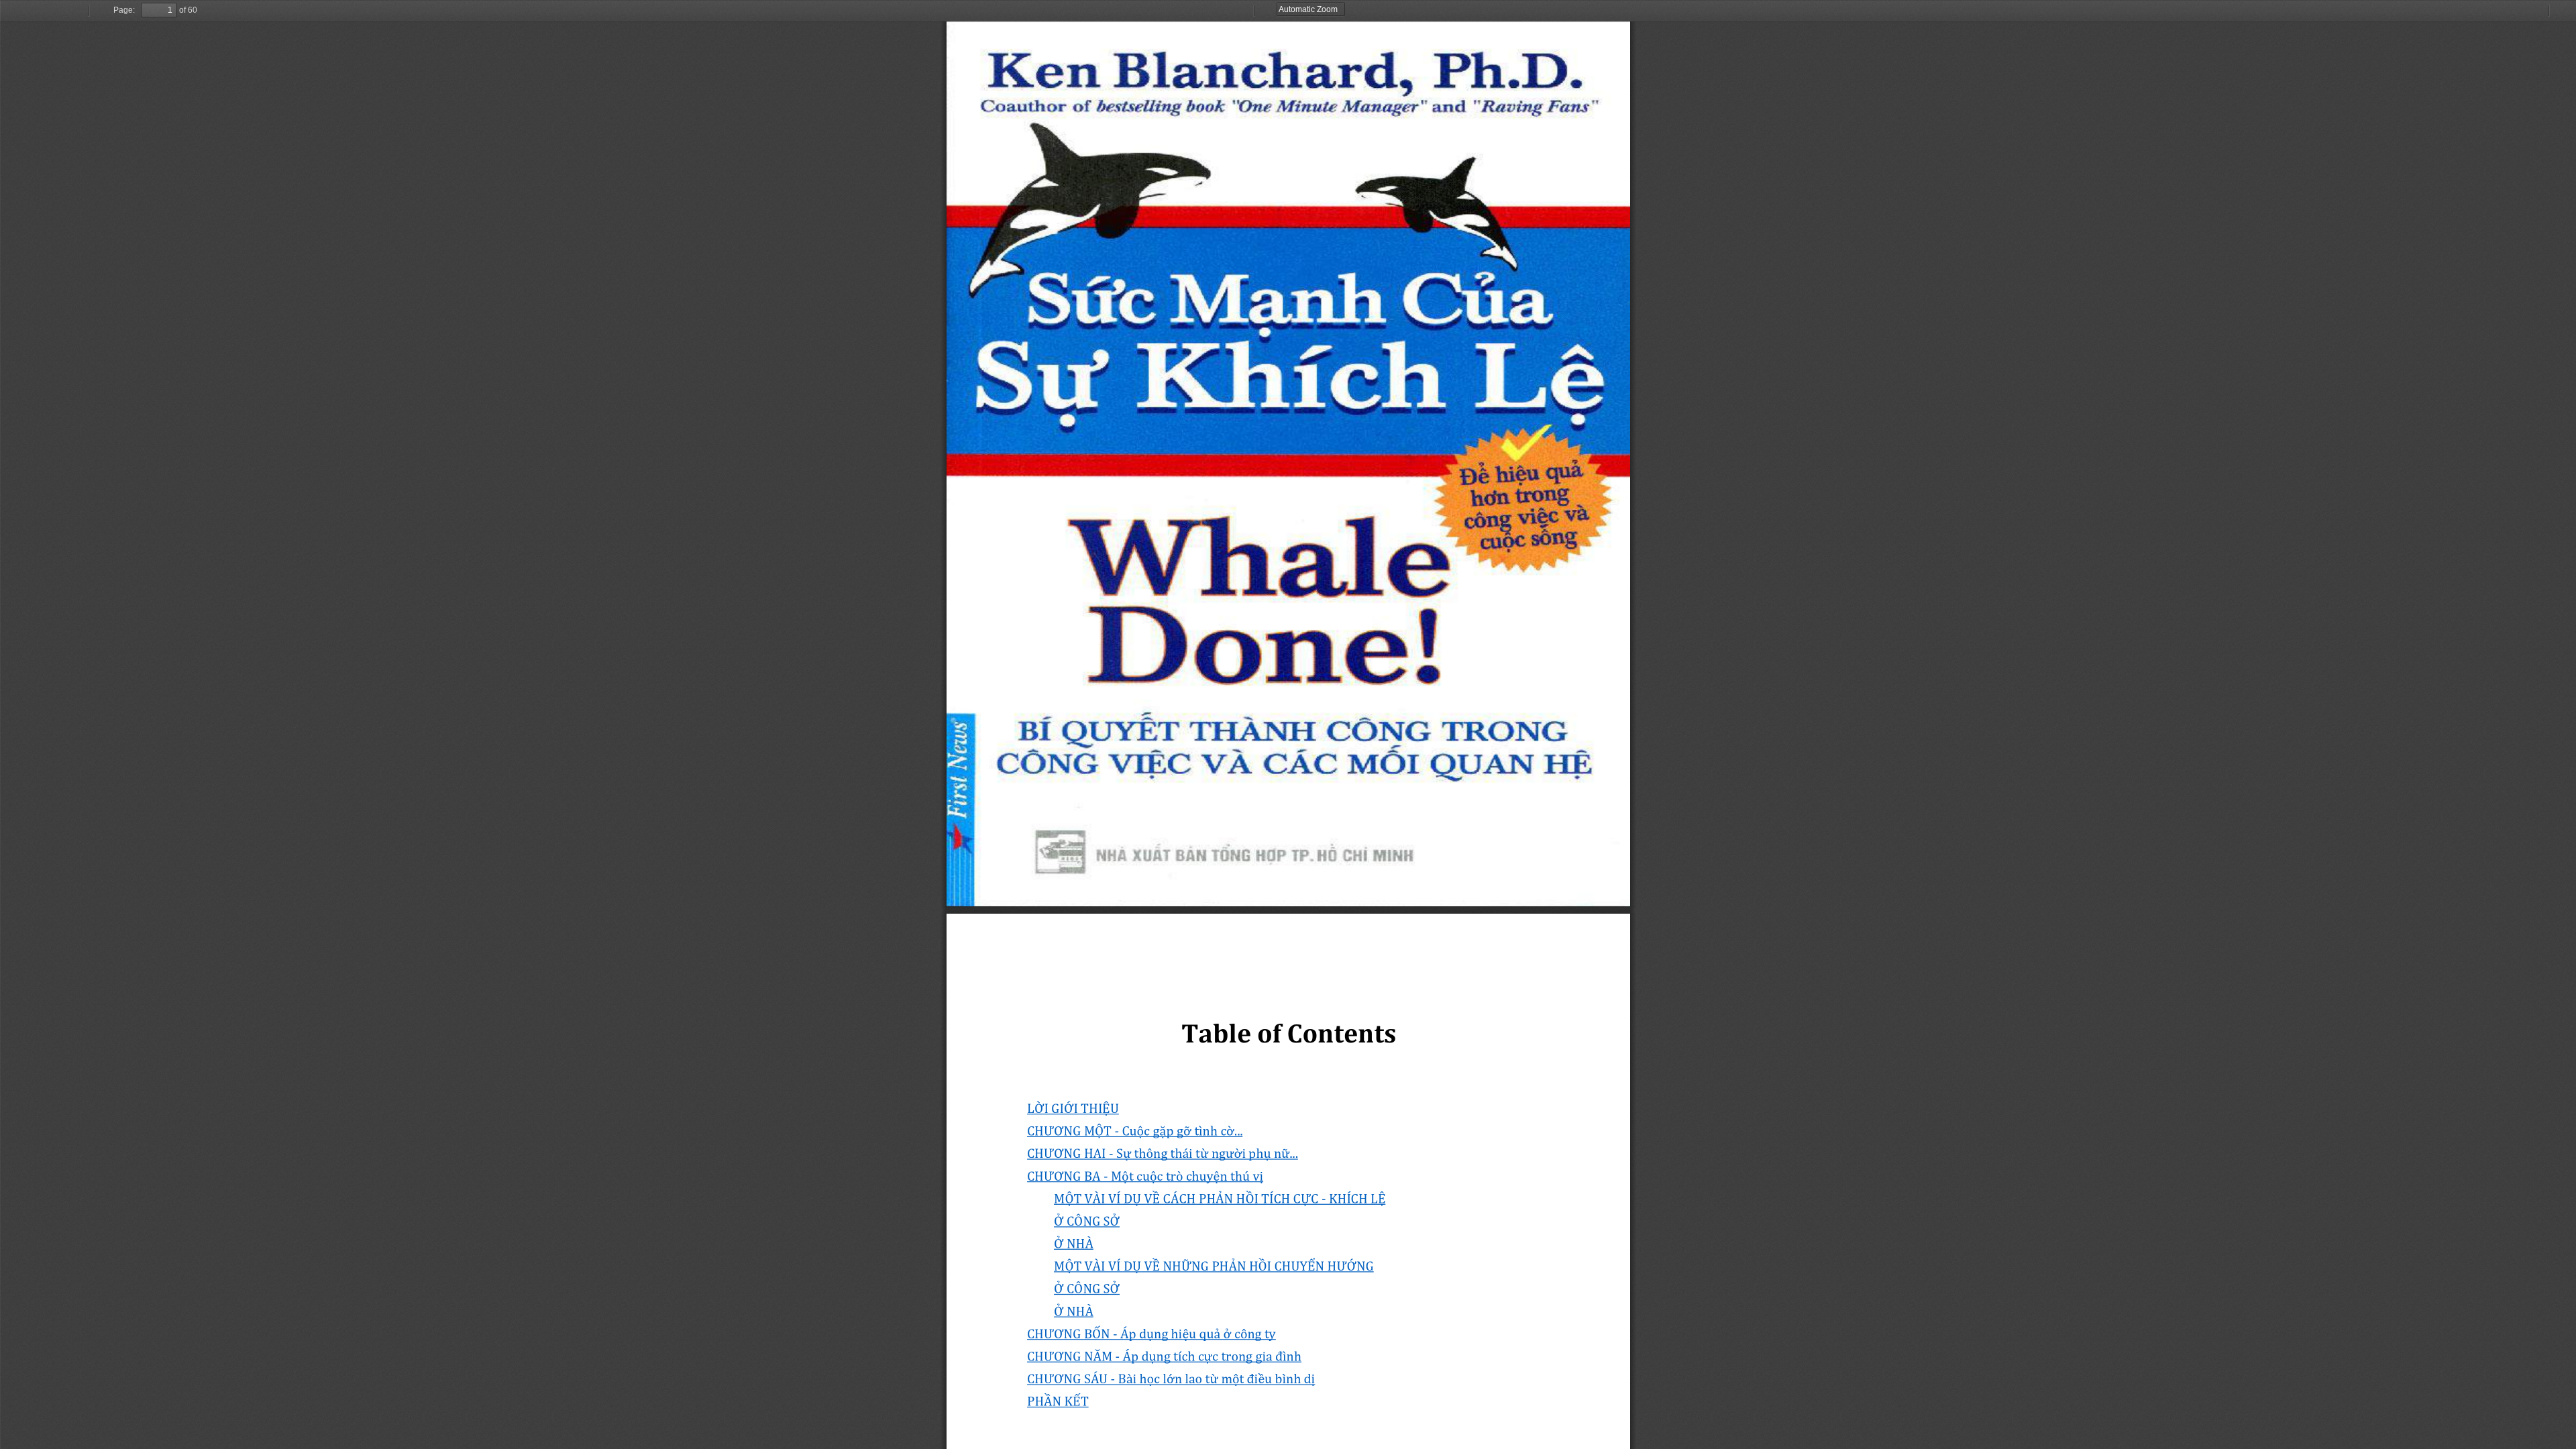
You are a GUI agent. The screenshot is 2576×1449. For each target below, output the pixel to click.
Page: (124, 10)
